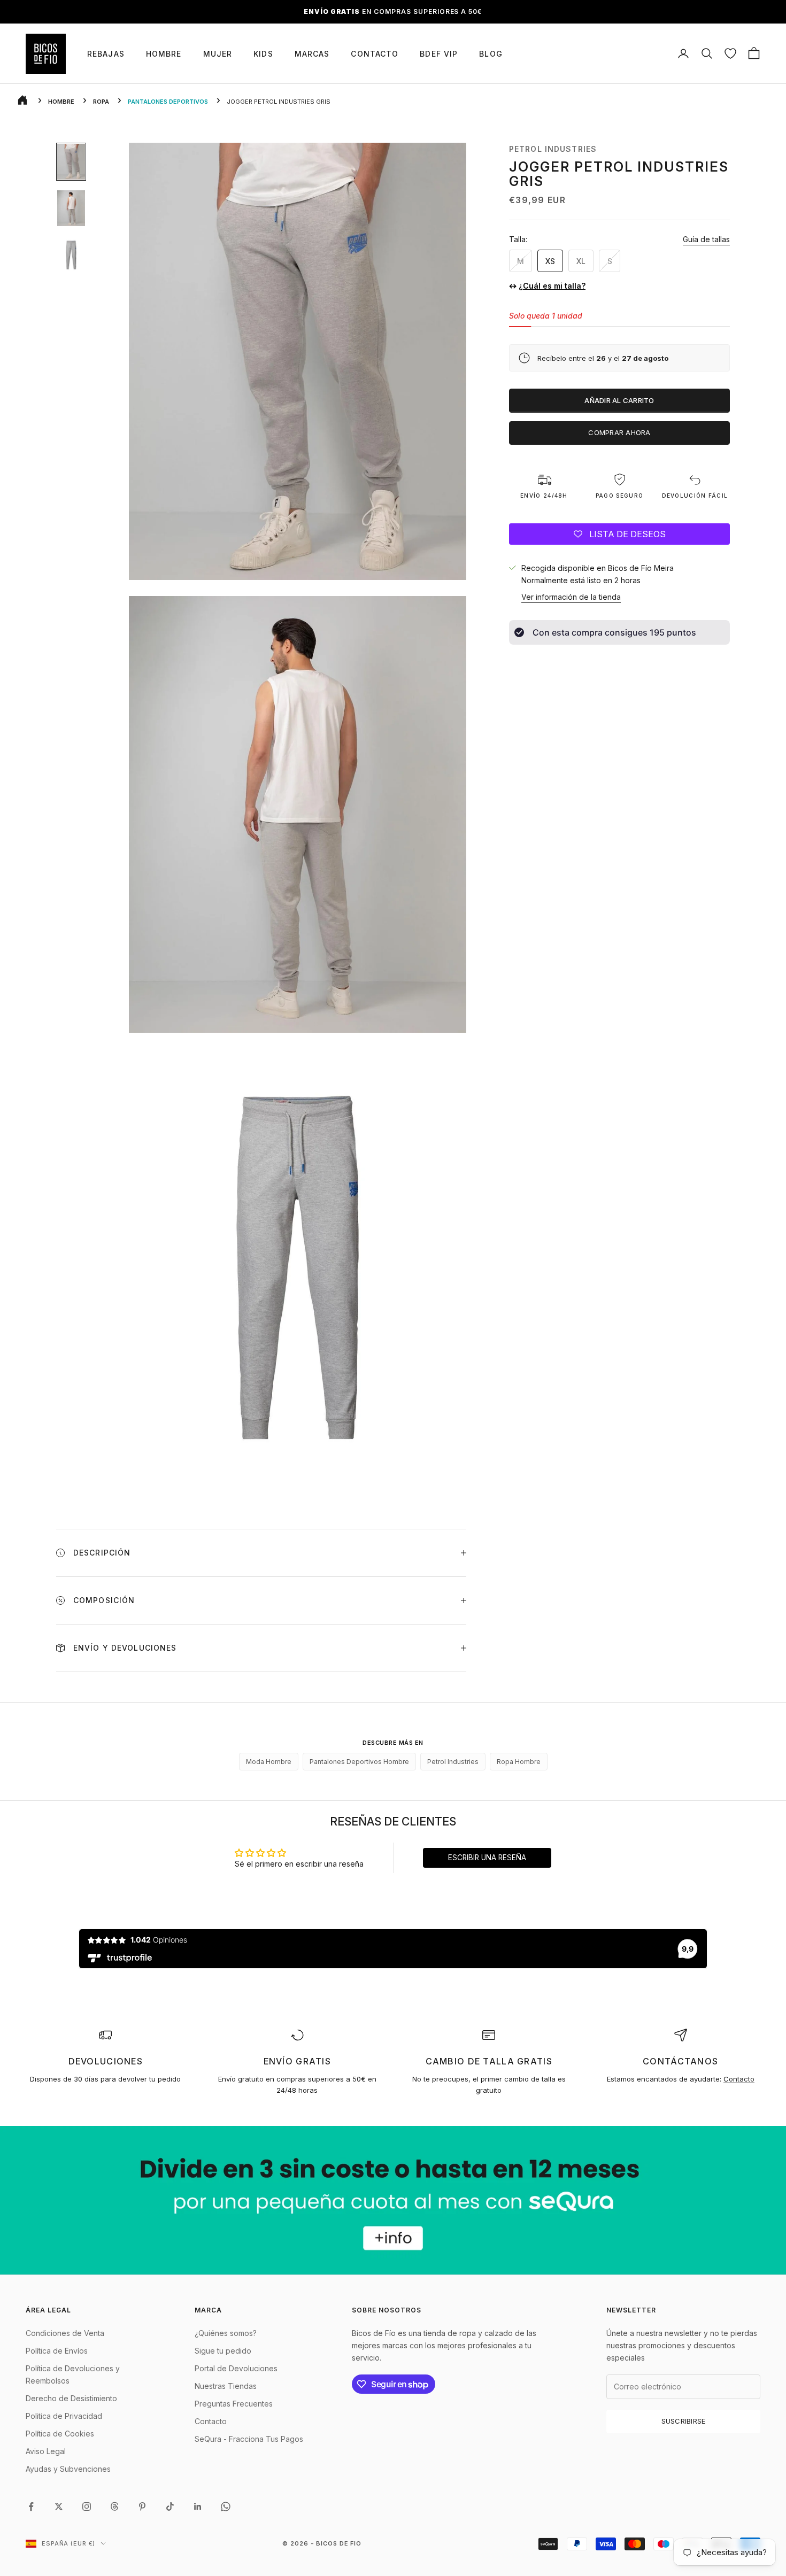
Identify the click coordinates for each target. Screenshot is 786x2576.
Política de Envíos (57, 2351)
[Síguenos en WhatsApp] (226, 2507)
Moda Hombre (269, 1762)
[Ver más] (393, 2200)
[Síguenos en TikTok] (170, 2507)
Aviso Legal (46, 2451)
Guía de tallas (706, 239)
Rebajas (106, 54)
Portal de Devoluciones (236, 2368)
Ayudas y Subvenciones (68, 2469)
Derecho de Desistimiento (71, 2398)
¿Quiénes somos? (226, 2333)
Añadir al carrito (619, 400)
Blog (491, 54)
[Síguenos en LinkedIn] (198, 2507)
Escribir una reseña (487, 1858)
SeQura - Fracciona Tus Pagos (249, 2439)
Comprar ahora (619, 432)
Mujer (218, 54)
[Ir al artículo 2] (71, 208)
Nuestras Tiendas (226, 2386)
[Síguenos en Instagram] (87, 2507)
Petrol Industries (553, 149)
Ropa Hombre (519, 1762)
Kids (263, 54)
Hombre (164, 54)
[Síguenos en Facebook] (31, 2507)
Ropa (101, 102)
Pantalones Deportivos (168, 102)
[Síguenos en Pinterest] (142, 2507)
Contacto (375, 54)
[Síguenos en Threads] (114, 2507)
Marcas (312, 54)
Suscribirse (684, 2421)
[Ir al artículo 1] (71, 162)
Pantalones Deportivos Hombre (359, 1762)
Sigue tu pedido (223, 2351)
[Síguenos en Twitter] (59, 2507)
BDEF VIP (439, 54)
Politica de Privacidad (64, 2416)
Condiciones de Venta (65, 2333)
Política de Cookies (60, 2434)
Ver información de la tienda (571, 597)
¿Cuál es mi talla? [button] (552, 286)
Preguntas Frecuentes (234, 2404)
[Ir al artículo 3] (71, 255)
